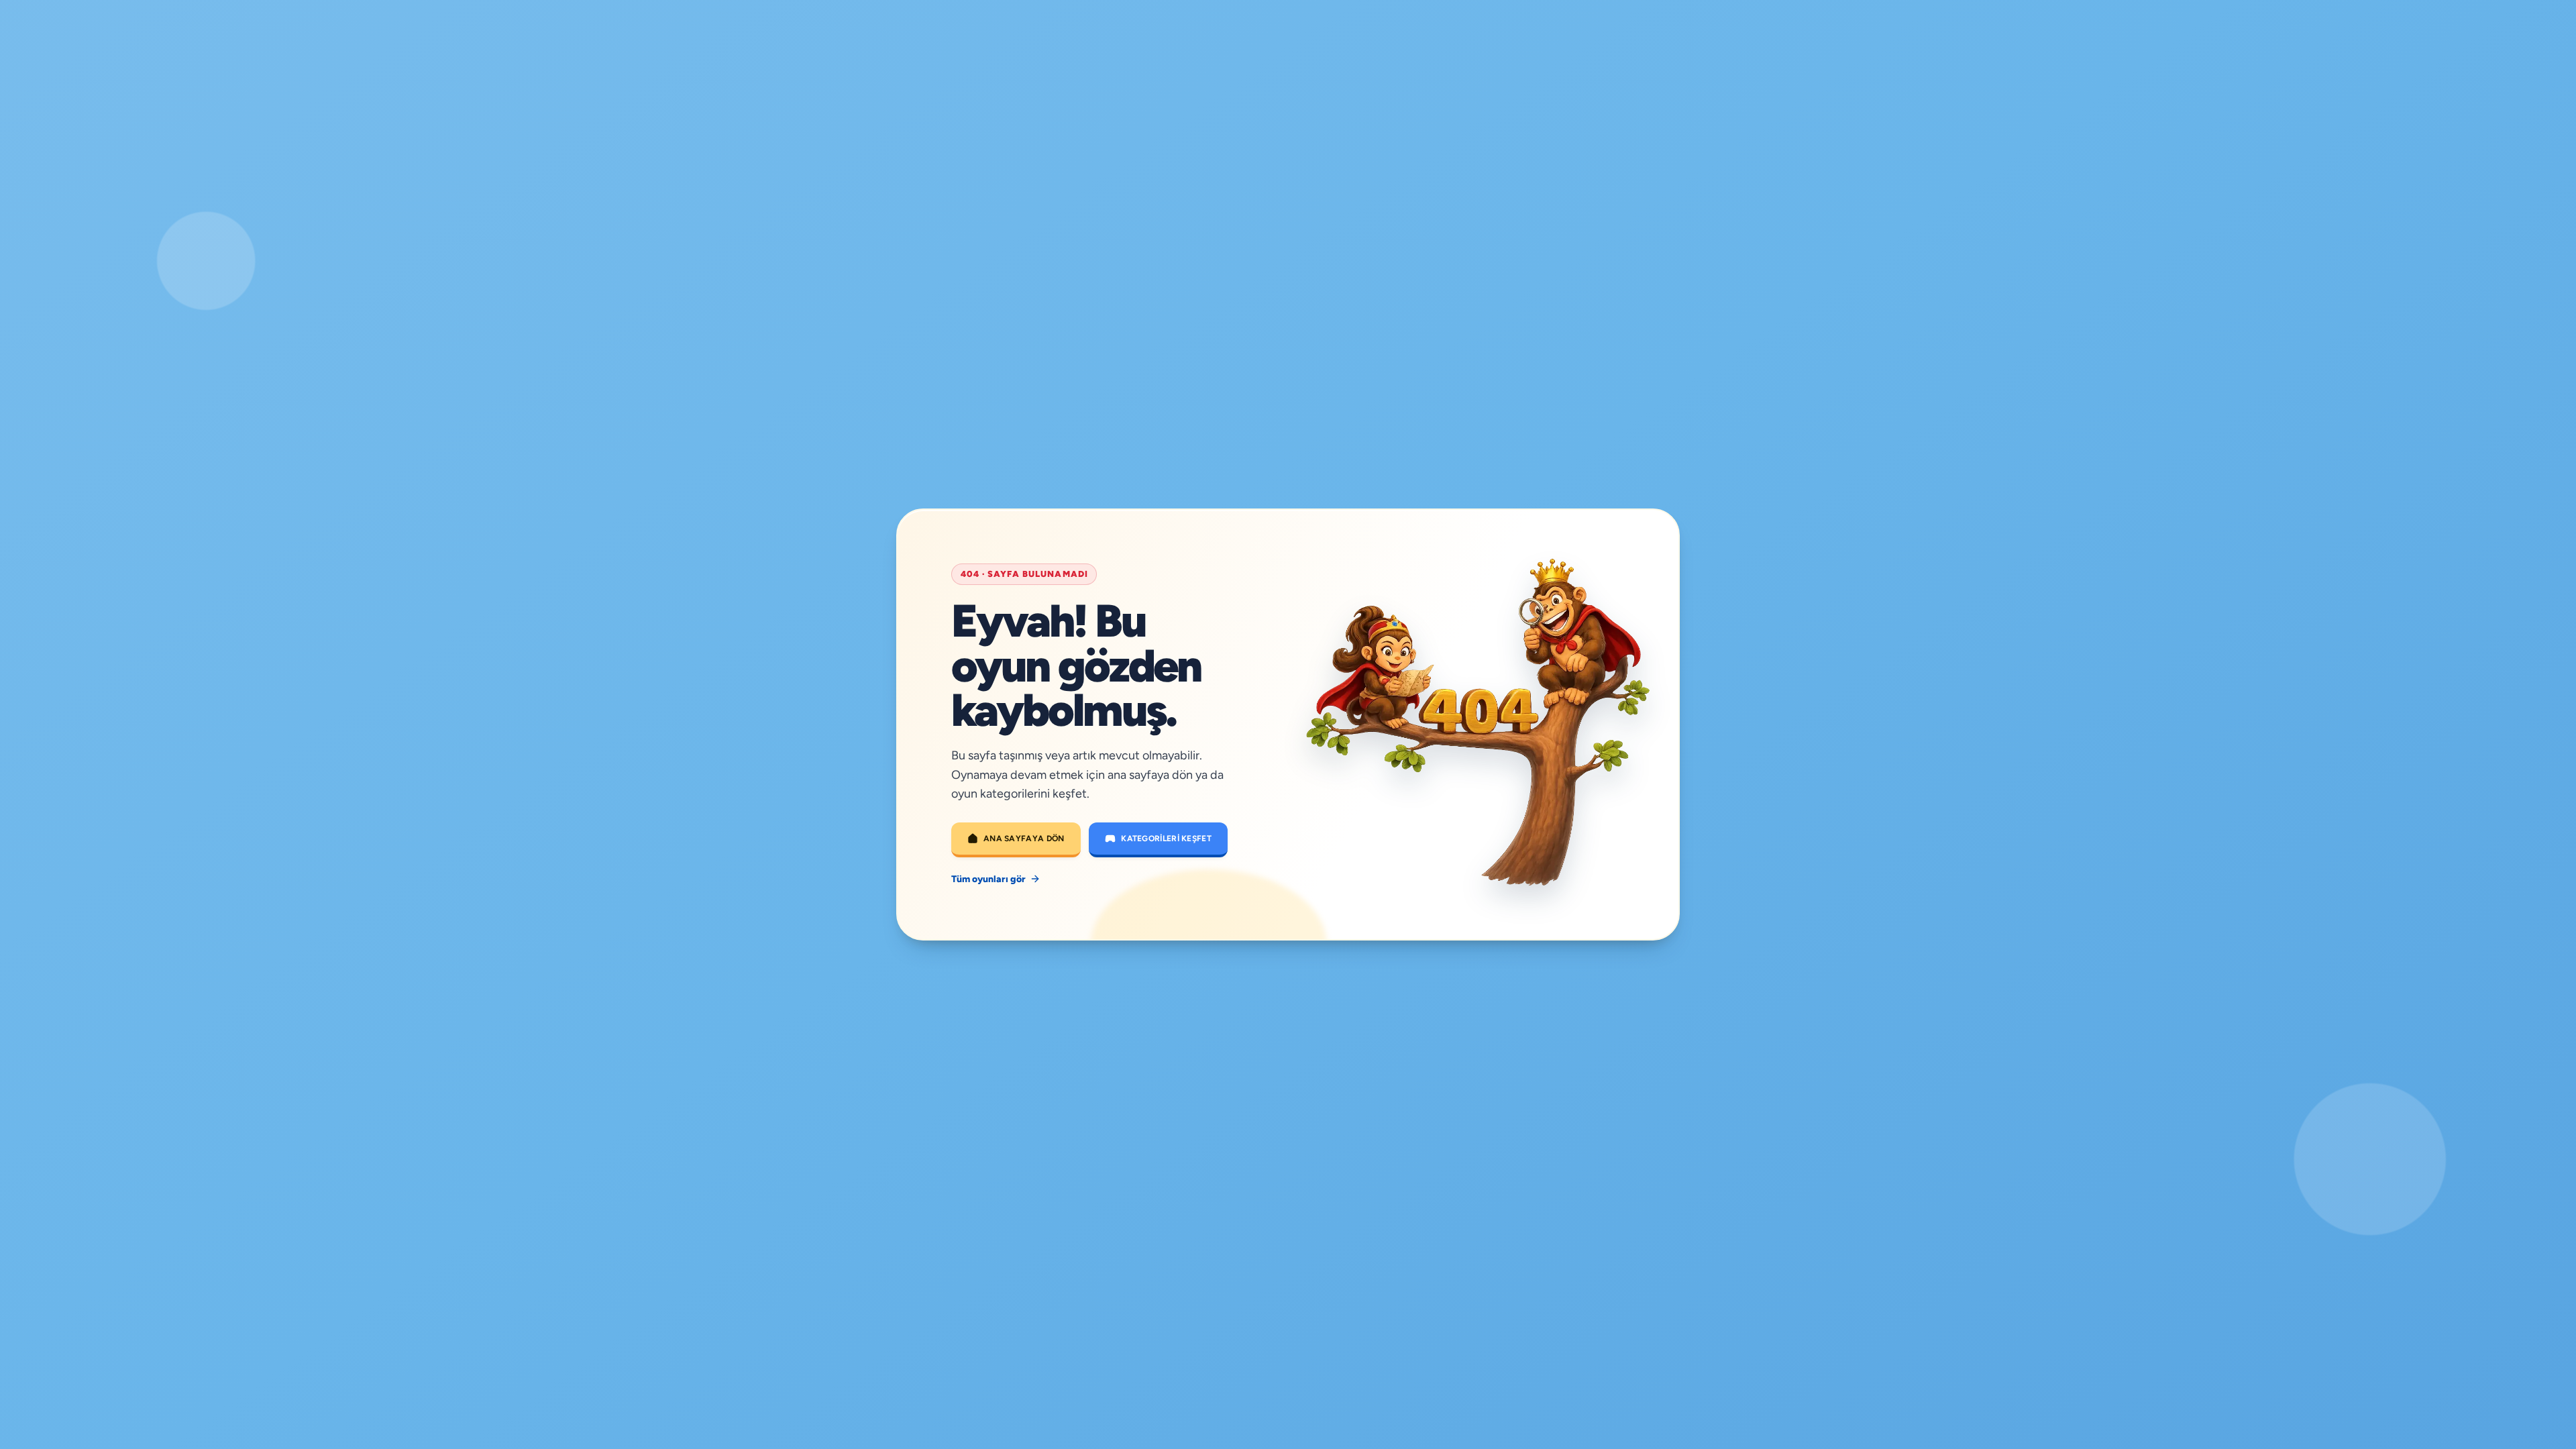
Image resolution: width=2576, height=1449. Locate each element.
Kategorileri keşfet (1166, 839)
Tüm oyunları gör (988, 879)
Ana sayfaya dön (1024, 839)
